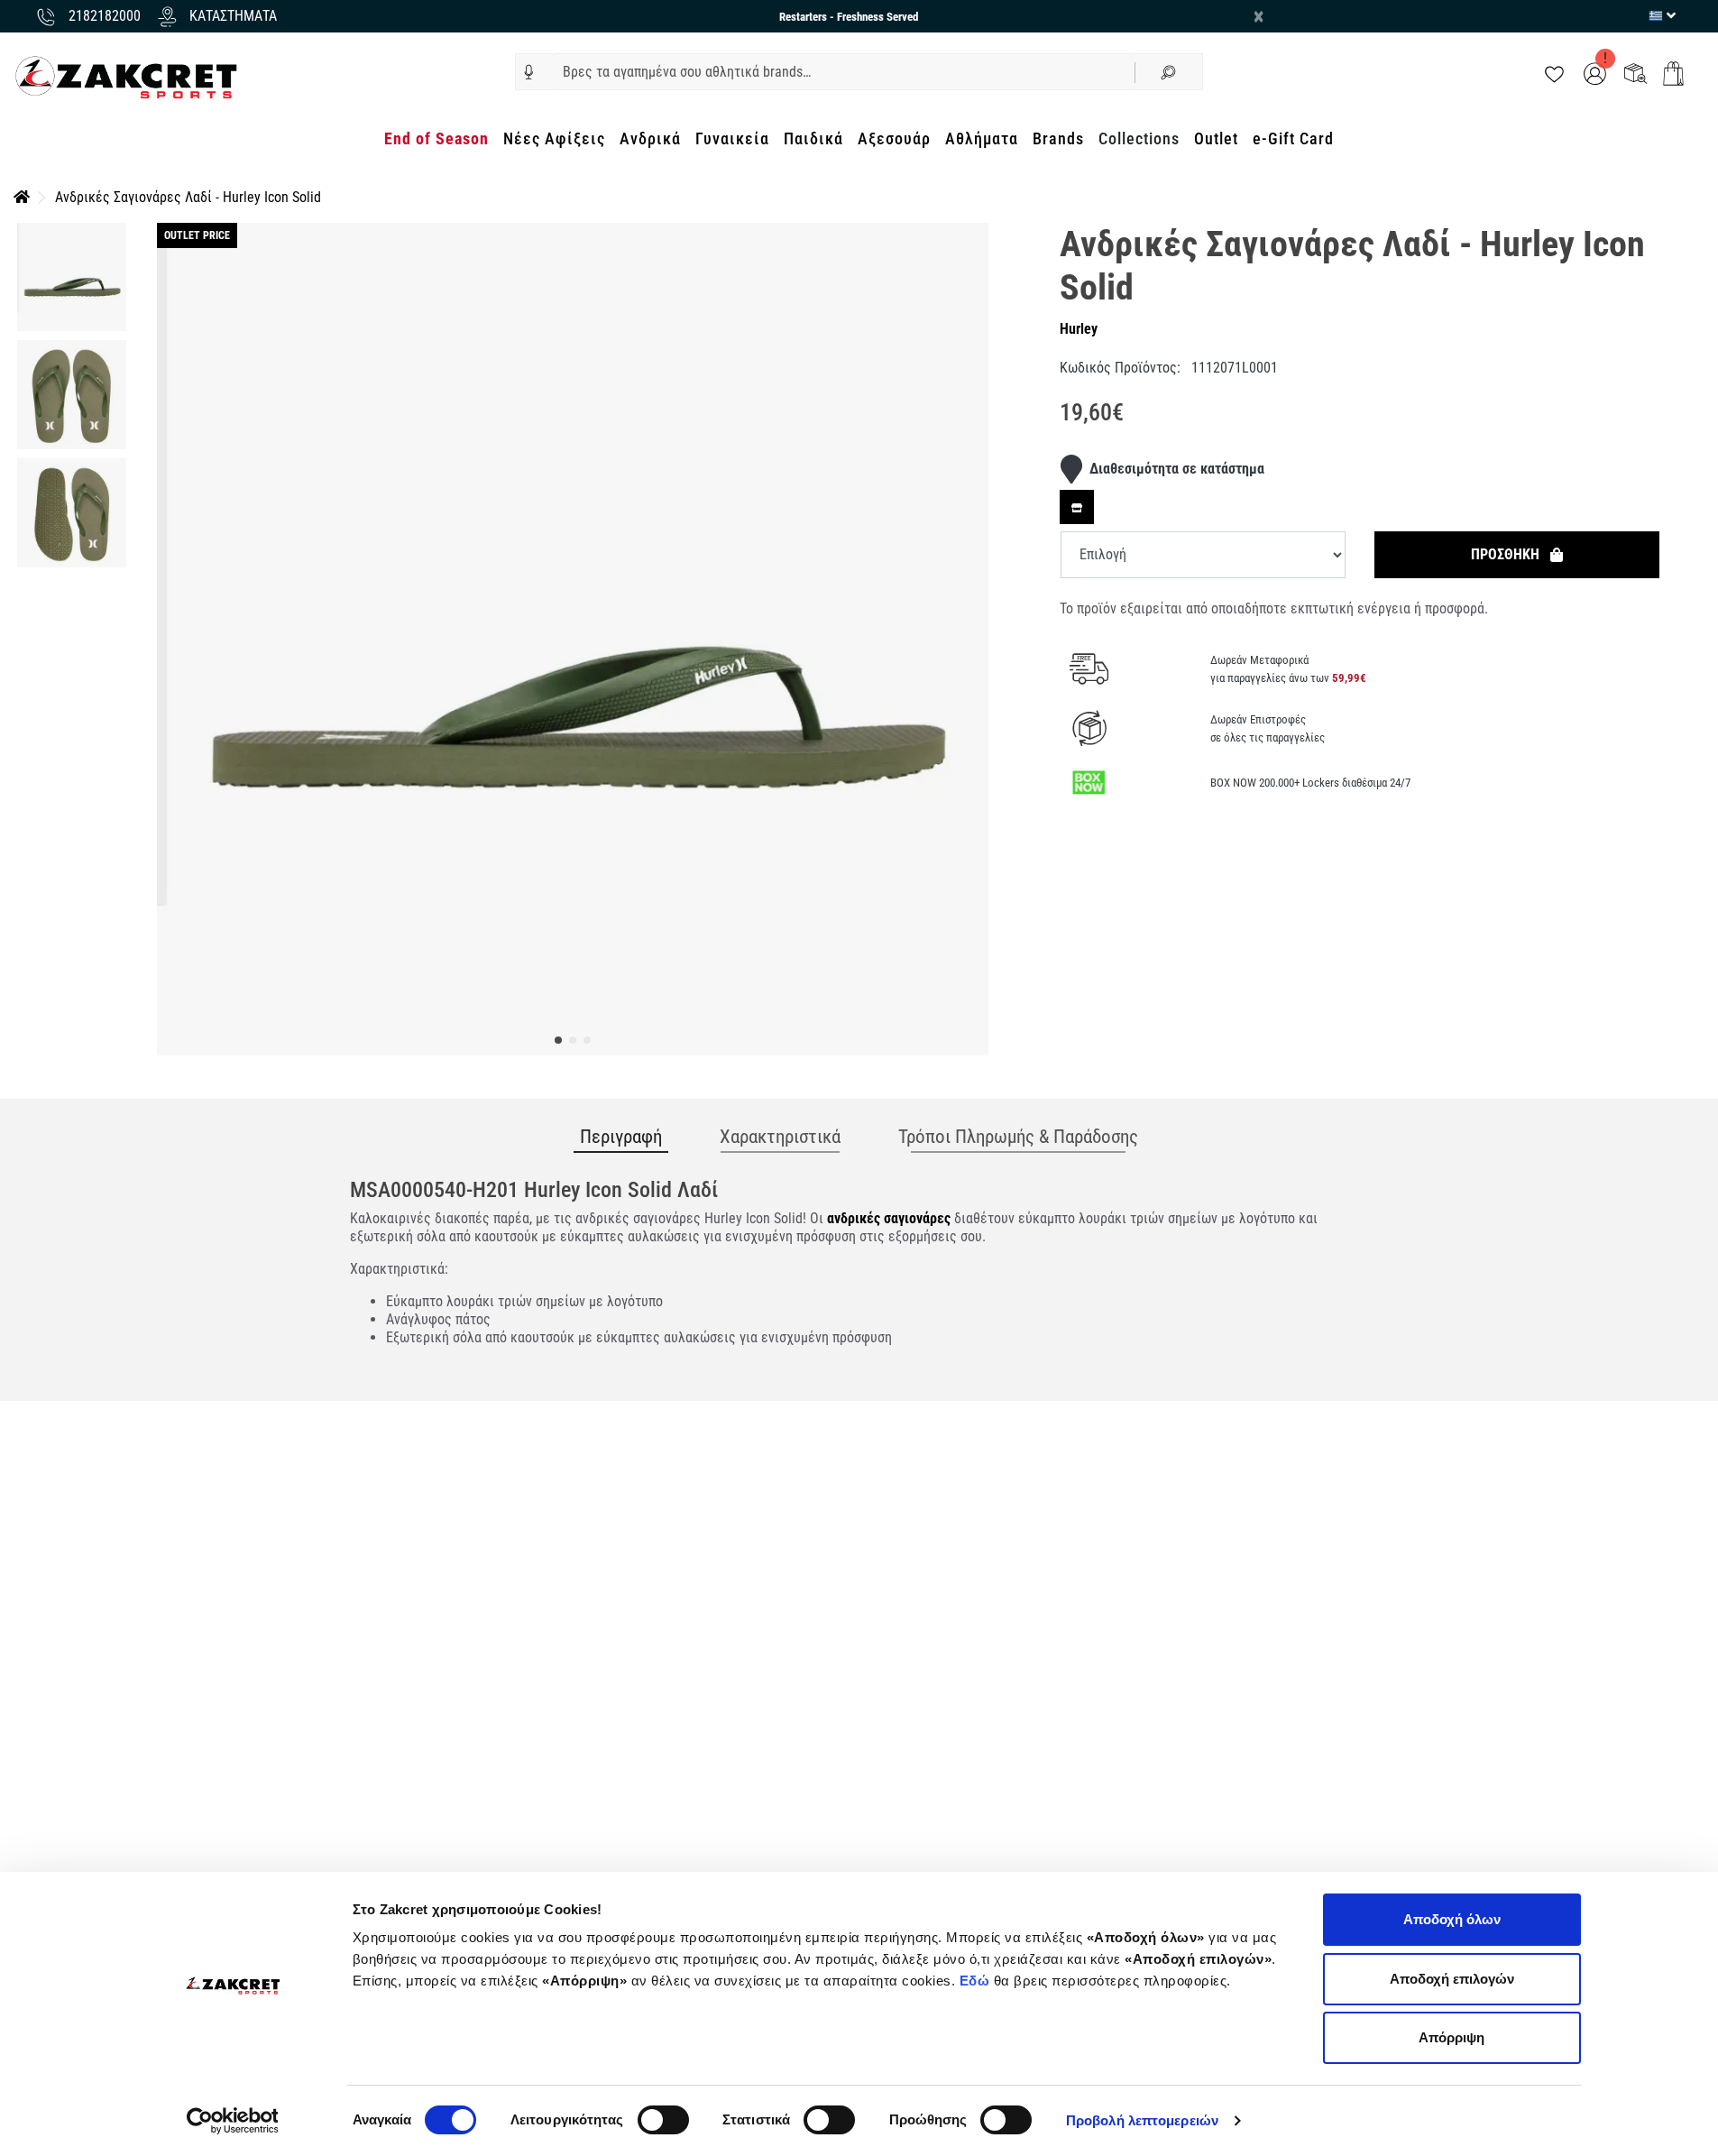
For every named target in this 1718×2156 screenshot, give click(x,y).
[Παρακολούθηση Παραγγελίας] (1635, 73)
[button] (529, 72)
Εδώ (977, 1981)
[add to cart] (1673, 74)
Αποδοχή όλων (1452, 1919)
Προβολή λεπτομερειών (1142, 2120)
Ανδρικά (650, 138)
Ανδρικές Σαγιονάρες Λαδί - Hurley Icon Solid (188, 197)
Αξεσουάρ (894, 138)
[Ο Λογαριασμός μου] (1595, 73)
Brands (1058, 138)
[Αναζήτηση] (1169, 72)
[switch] (663, 2120)
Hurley (1079, 329)
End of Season (436, 138)
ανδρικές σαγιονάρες (889, 1218)
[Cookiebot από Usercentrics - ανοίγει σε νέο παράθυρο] (232, 2121)
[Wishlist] (1554, 73)
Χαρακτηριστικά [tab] (780, 1137)
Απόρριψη (1452, 2037)
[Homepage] (22, 197)
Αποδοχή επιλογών (1452, 1979)
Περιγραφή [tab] (621, 1137)
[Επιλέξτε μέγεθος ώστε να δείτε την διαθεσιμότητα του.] (1077, 507)
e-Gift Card (1293, 138)
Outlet (1216, 138)
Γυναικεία (732, 138)
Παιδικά (813, 138)
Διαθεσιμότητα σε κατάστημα (1177, 469)
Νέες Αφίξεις (554, 138)
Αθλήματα (982, 138)
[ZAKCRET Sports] (126, 76)
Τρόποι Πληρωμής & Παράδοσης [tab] (1018, 1137)
